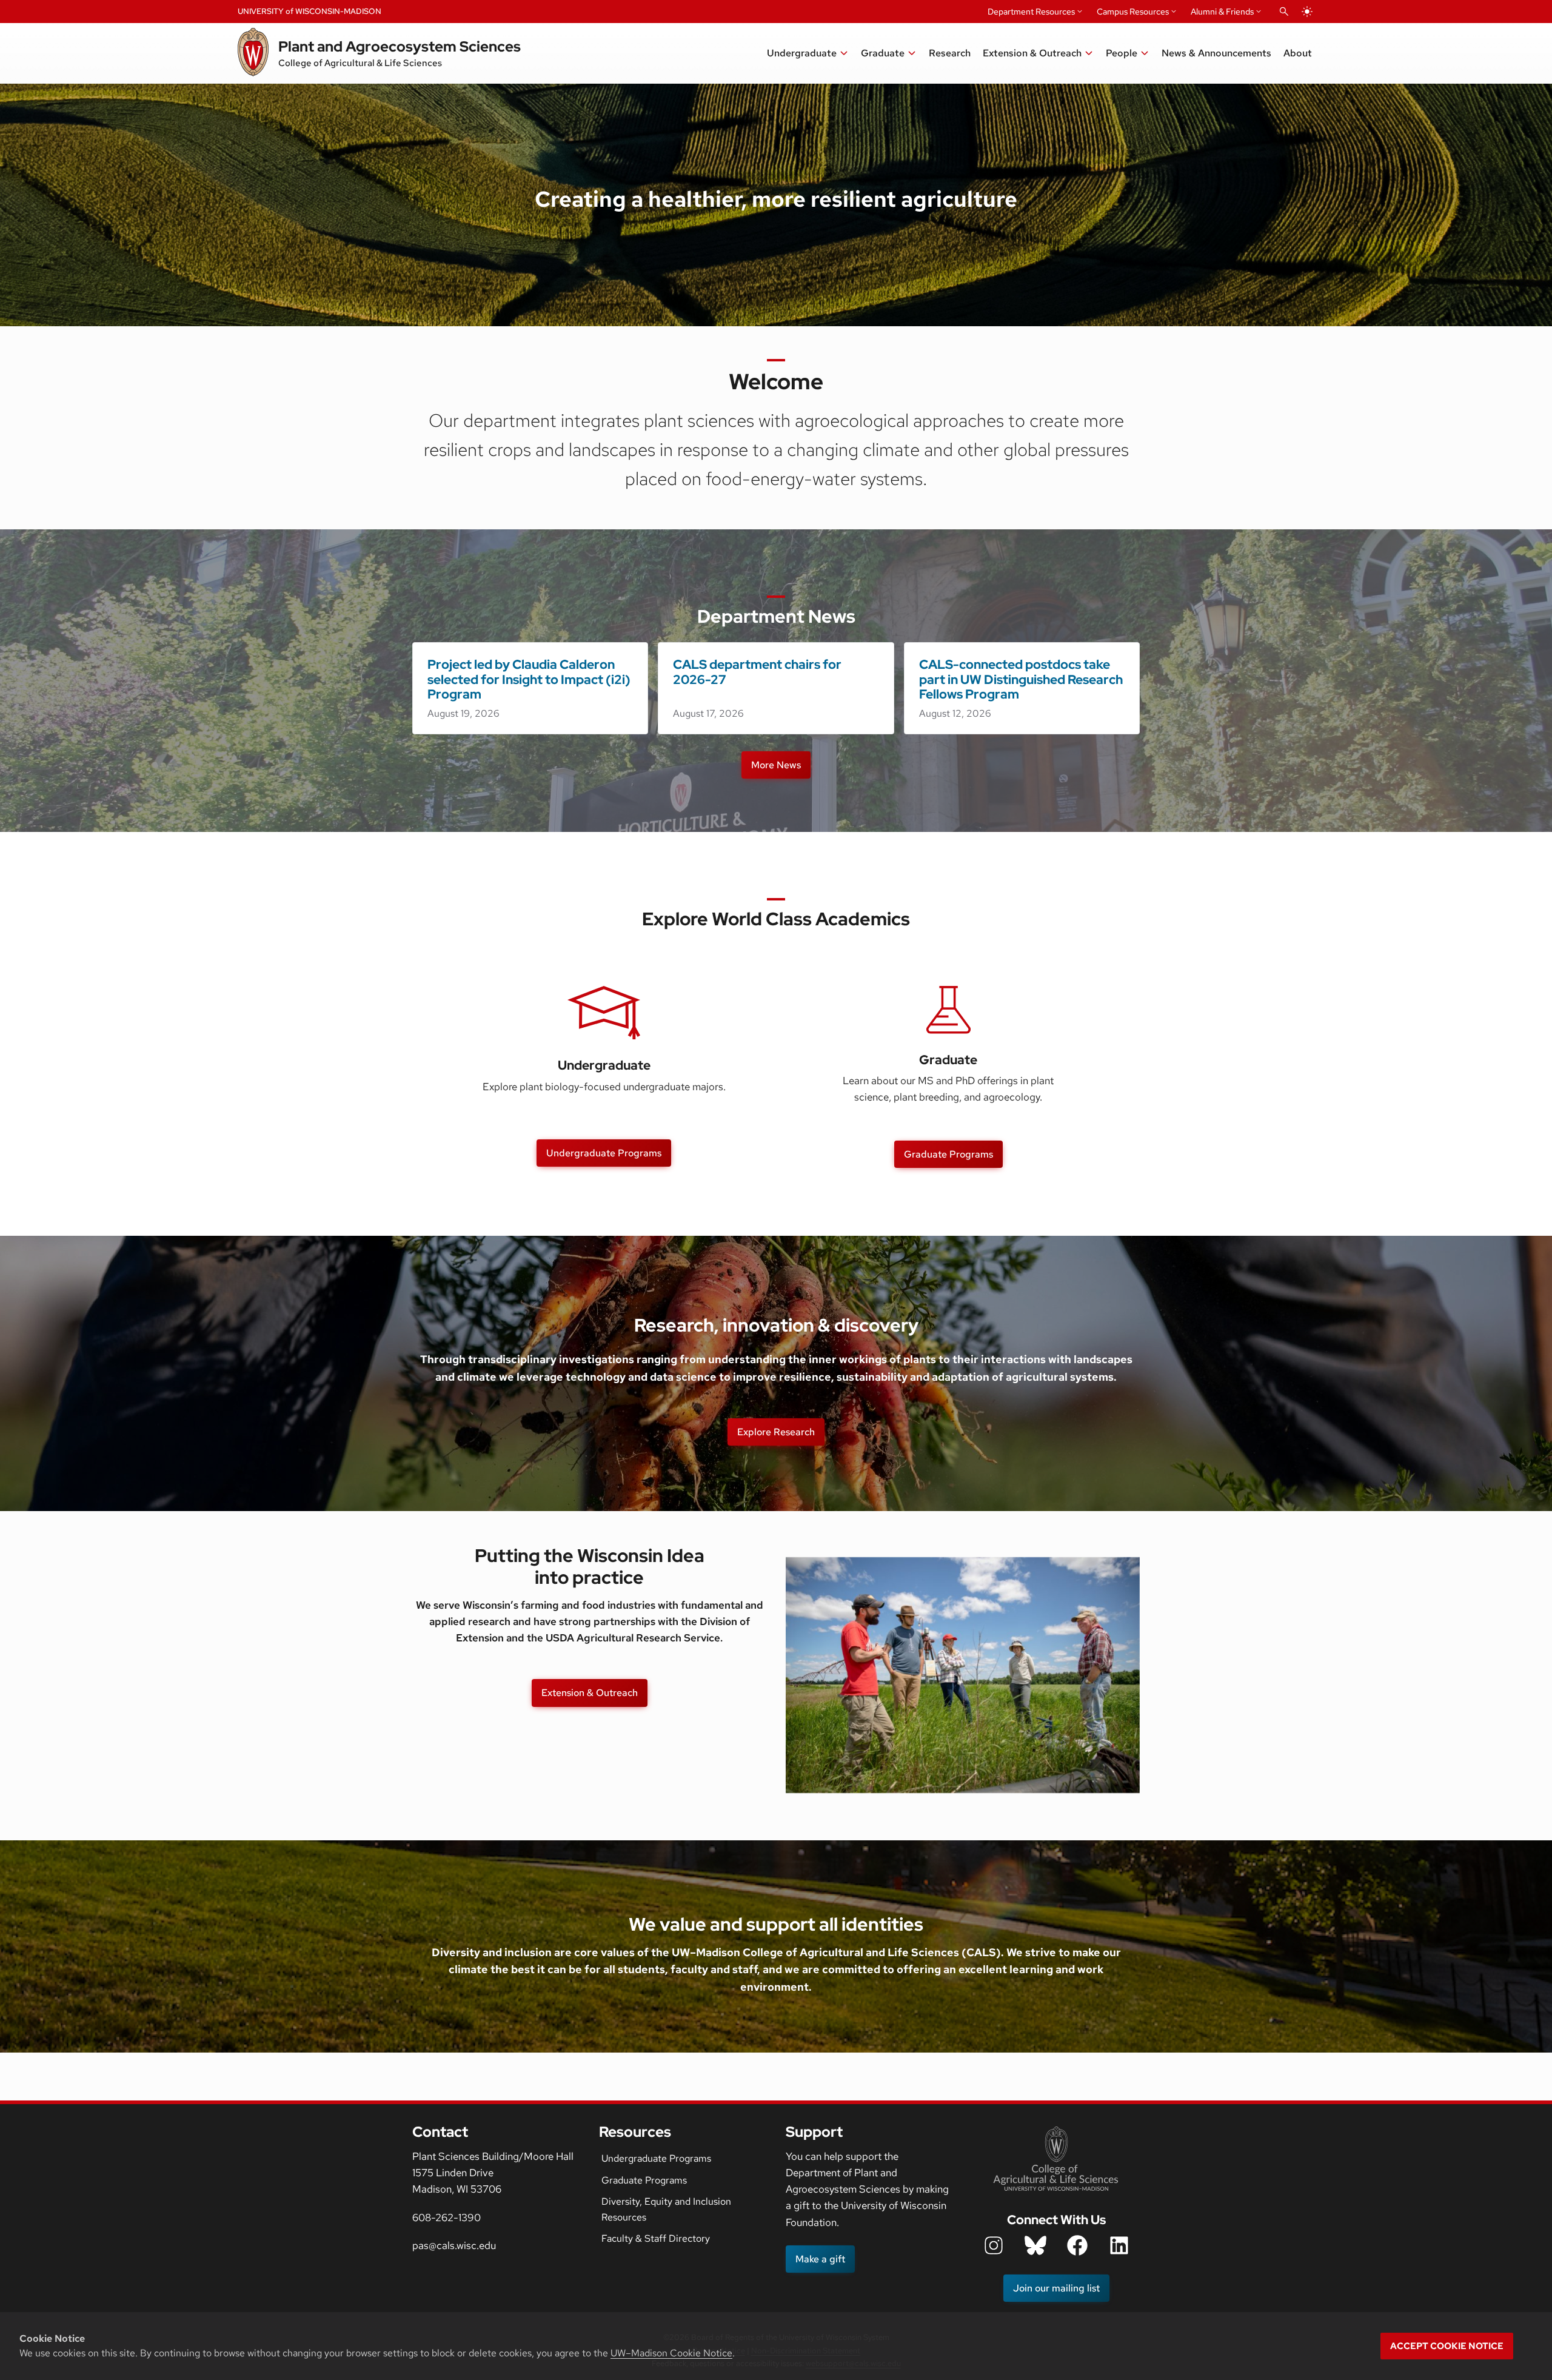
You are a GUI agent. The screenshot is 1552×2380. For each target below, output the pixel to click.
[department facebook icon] (1077, 2245)
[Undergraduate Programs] (604, 1013)
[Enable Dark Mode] (1307, 12)
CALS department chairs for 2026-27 (757, 672)
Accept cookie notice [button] (1447, 2346)
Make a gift (820, 2259)
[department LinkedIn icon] (1119, 2245)
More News (776, 765)
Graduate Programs (948, 1154)
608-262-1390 (447, 2217)
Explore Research (776, 1432)
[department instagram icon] (994, 2245)
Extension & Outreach (590, 1693)
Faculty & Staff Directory (656, 2238)
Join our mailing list (1056, 2288)
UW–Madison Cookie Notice (671, 2353)
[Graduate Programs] (948, 1010)
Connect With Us (1056, 2220)
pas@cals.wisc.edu (454, 2245)
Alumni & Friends (1222, 12)
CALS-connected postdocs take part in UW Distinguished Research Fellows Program (1021, 679)
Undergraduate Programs (604, 1153)
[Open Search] (1284, 12)
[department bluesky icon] (1035, 2245)
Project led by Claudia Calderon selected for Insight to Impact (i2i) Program (529, 679)
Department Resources (1031, 12)
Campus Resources (1133, 12)
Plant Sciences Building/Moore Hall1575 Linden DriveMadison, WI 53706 (493, 2173)
